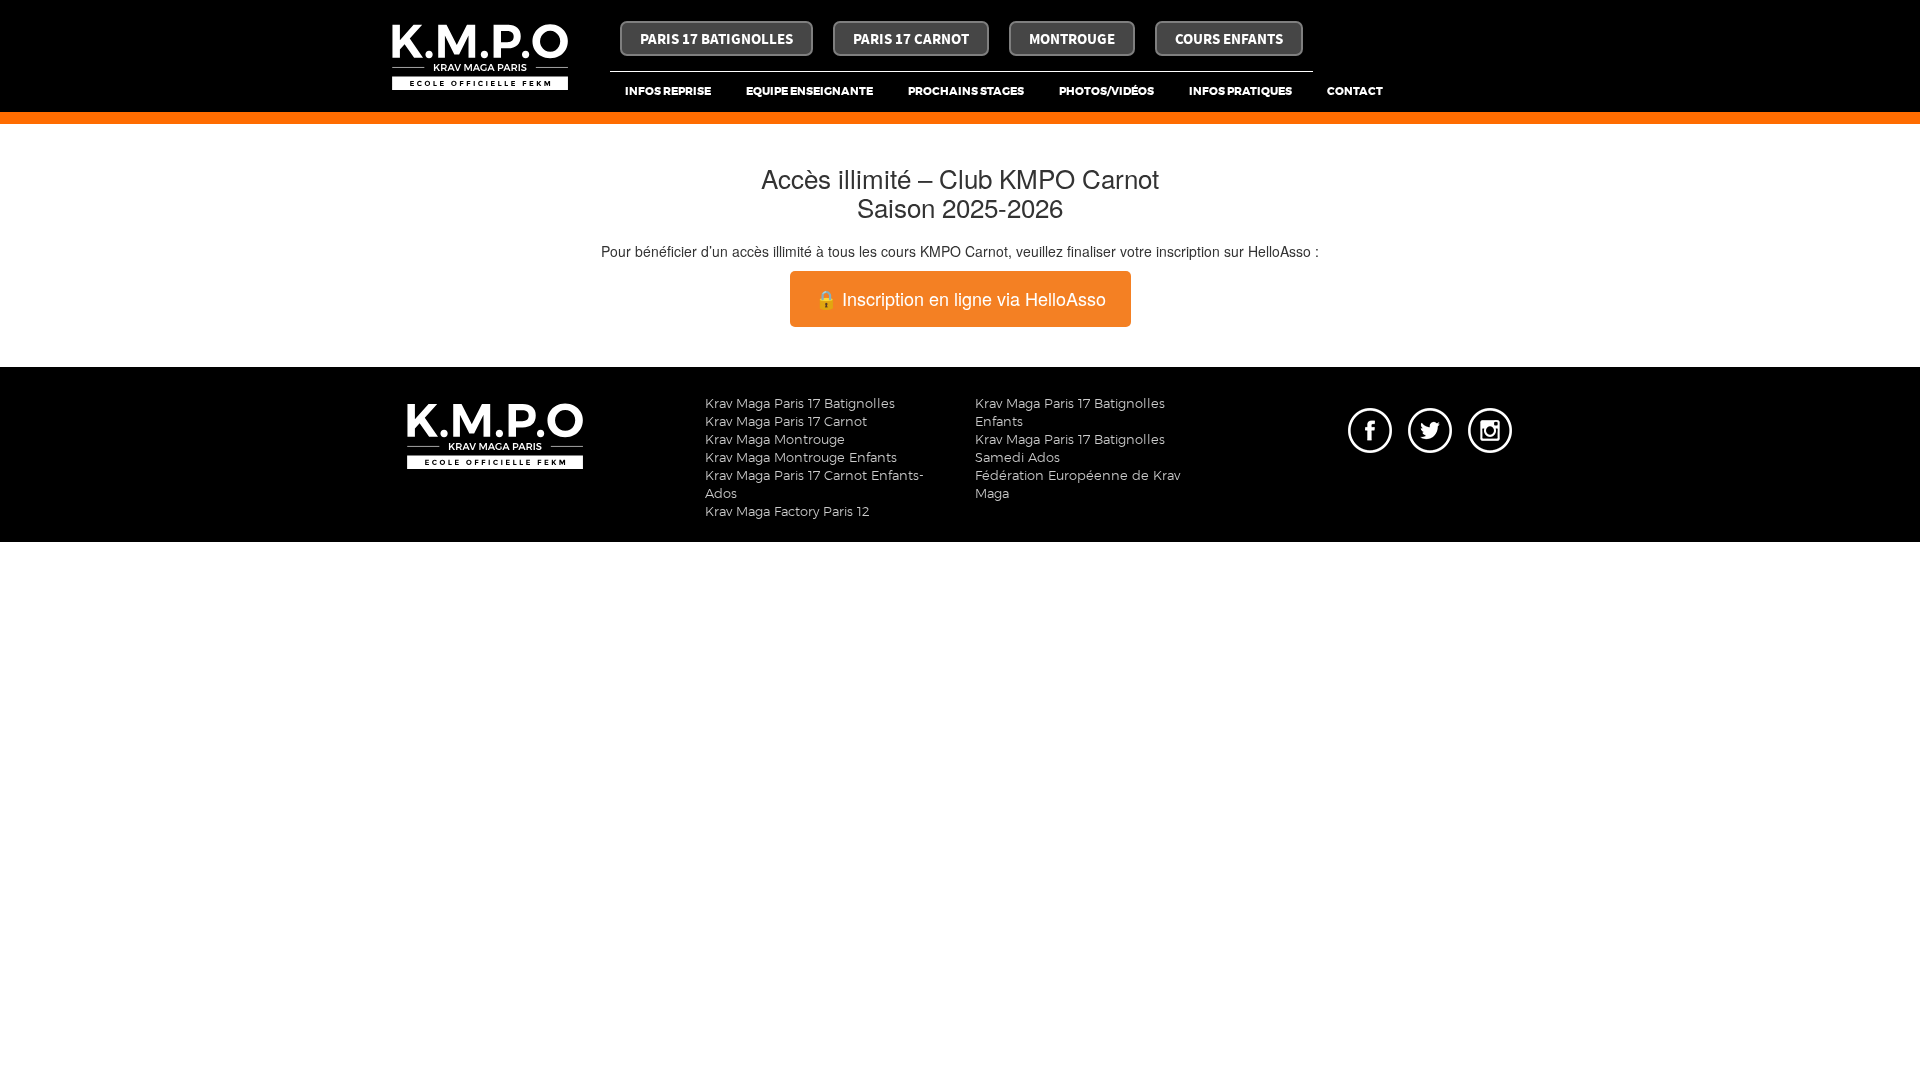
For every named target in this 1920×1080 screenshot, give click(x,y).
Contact (1355, 91)
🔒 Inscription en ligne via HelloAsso (960, 298)
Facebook (1370, 415)
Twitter (1426, 415)
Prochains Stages (966, 91)
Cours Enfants (1229, 39)
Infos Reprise (668, 91)
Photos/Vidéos (1106, 91)
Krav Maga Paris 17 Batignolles (800, 404)
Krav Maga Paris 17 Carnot (786, 422)
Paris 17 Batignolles (716, 39)
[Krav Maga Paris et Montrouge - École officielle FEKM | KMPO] (480, 57)
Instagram (1490, 415)
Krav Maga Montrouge (775, 440)
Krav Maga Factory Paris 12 (787, 512)
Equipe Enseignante (809, 91)
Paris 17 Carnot (911, 39)
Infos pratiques (1240, 91)
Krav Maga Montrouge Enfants (801, 458)
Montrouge (1072, 39)
